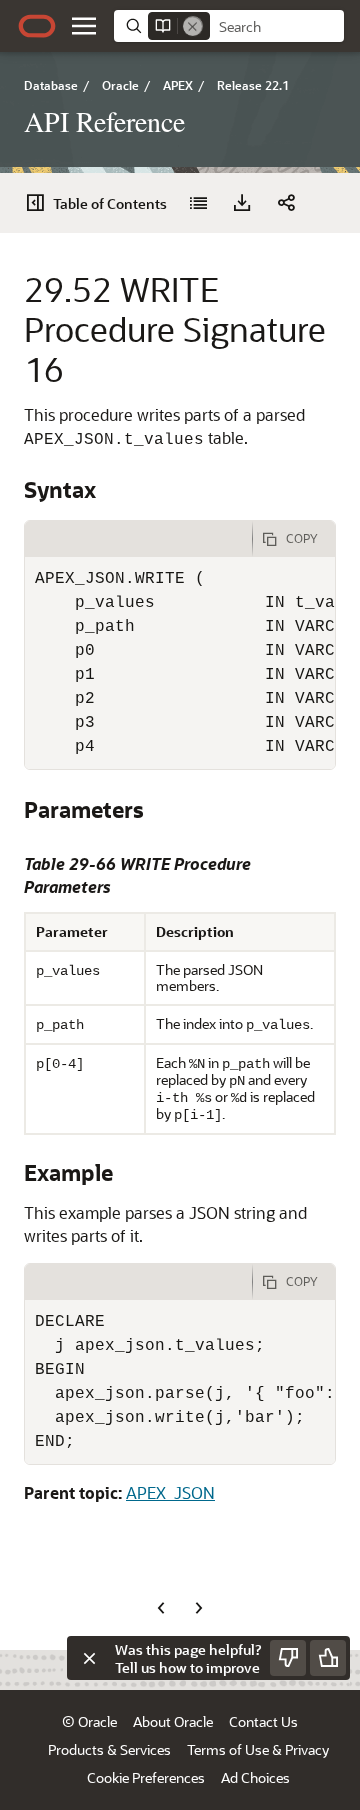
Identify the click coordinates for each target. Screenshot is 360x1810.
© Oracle (89, 1721)
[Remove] (193, 26)
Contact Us (263, 1721)
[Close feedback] (89, 1658)
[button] (84, 26)
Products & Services (109, 1749)
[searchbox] (277, 27)
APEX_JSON (170, 1492)
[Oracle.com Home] (37, 26)
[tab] (138, 539)
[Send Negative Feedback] (288, 1658)
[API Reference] (198, 203)
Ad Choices (255, 1777)
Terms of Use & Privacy (258, 1749)
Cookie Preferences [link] (146, 1777)
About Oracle (173, 1721)
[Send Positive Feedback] (328, 1658)
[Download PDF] (242, 203)
